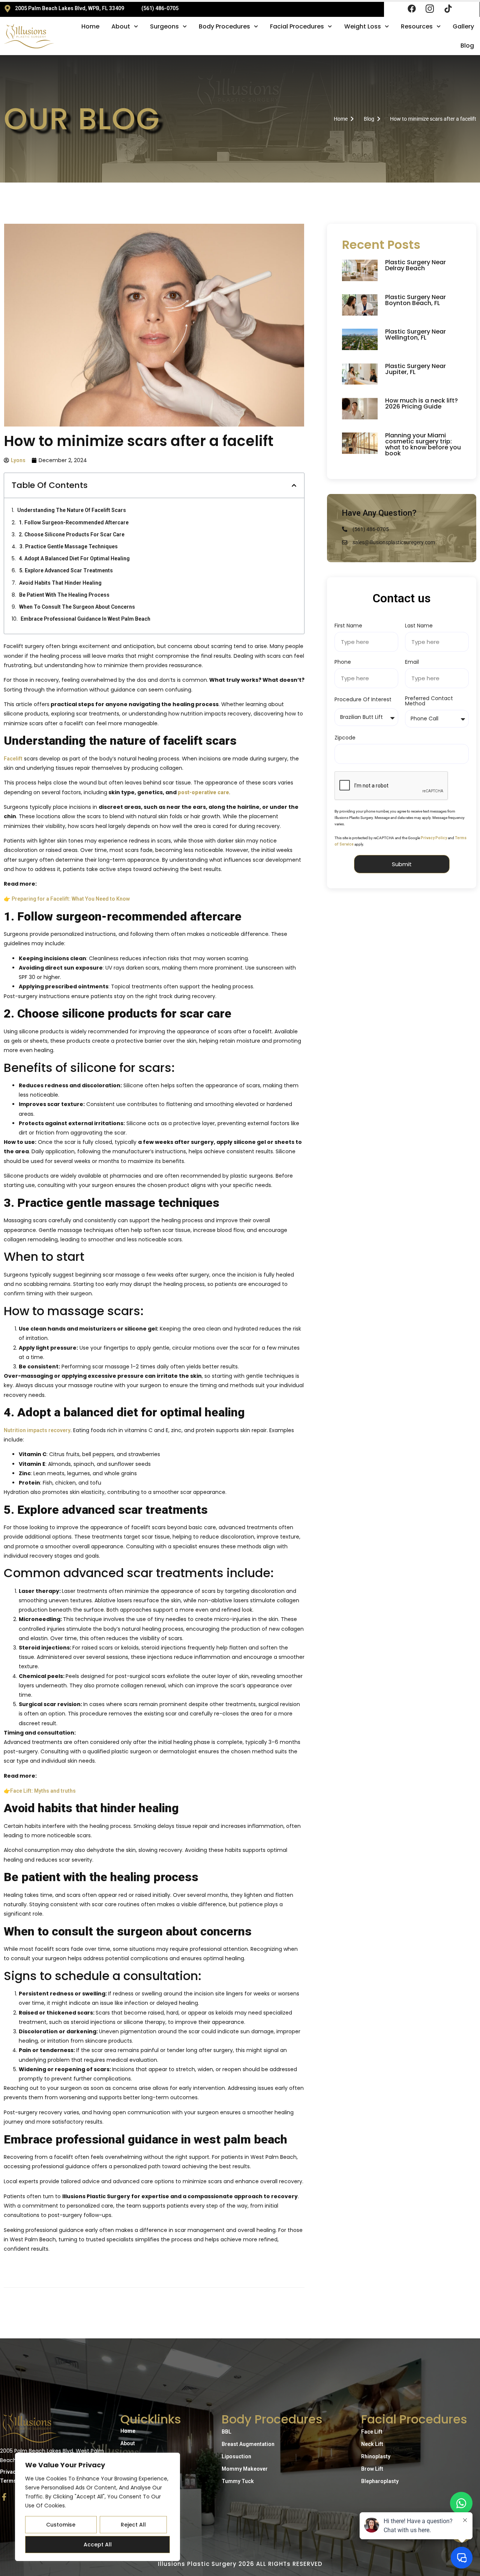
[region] (97, 2507)
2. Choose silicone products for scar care (72, 534)
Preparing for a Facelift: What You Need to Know (71, 899)
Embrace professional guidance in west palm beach (85, 619)
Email (412, 662)
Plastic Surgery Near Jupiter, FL (415, 369)
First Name (348, 626)
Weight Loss (363, 26)
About (121, 26)
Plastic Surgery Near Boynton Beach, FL (415, 300)
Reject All (133, 2525)
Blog (467, 46)
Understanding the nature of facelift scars (72, 510)
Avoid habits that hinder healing (60, 583)
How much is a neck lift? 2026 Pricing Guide (421, 403)
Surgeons (164, 26)
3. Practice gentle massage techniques (69, 546)
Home (90, 26)
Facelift (13, 759)
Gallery (463, 26)
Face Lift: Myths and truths (43, 1791)
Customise (61, 2525)
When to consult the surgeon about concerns (77, 607)
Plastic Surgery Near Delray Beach (415, 265)
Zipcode (345, 738)
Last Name (419, 626)
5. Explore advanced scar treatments (66, 570)
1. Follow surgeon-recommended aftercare (74, 522)
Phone (343, 662)
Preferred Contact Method (429, 701)
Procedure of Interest (363, 700)
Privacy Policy (434, 838)
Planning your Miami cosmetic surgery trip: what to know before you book (423, 444)
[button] (294, 485)
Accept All (98, 2545)
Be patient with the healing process (64, 595)
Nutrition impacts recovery (37, 1430)
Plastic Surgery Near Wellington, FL (415, 335)
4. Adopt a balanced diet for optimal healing (74, 558)
